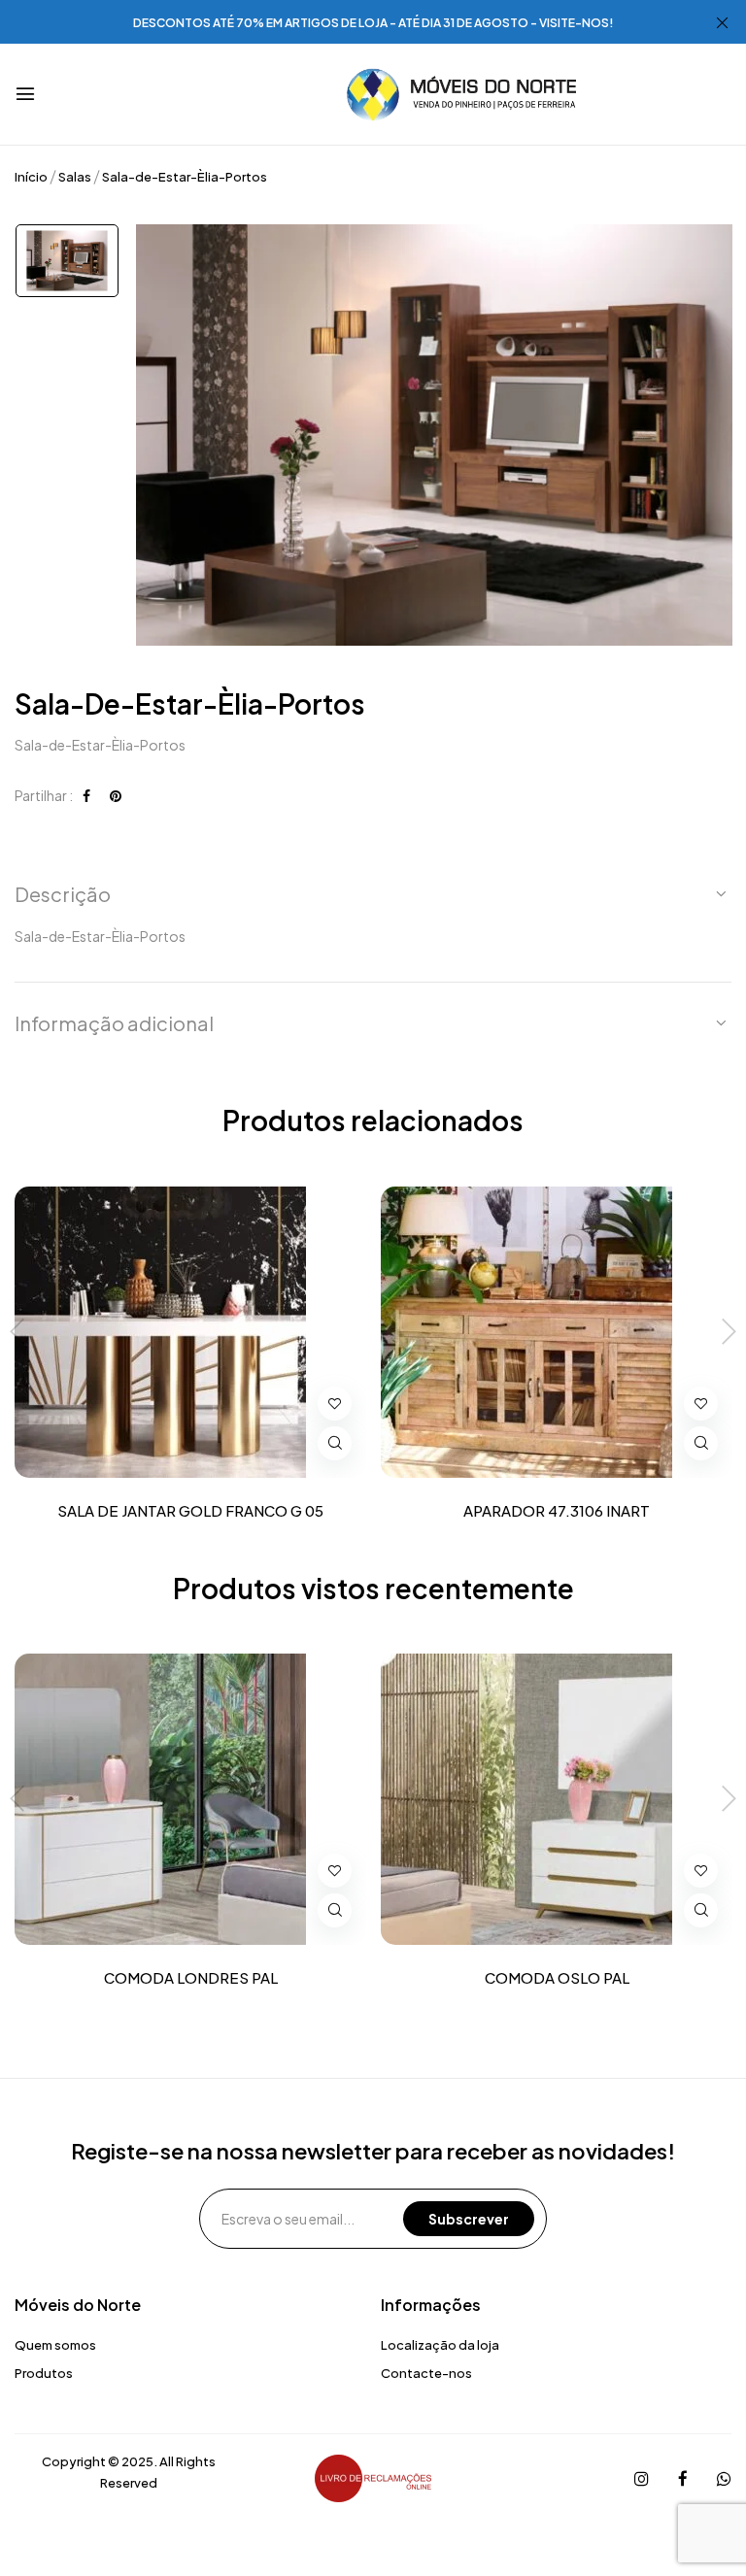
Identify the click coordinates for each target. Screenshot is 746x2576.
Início (31, 177)
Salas (75, 177)
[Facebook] (86, 795)
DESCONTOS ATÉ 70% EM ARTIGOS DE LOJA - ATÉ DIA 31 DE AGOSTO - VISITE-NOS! (373, 23)
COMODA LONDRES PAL (191, 1978)
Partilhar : (44, 795)
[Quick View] (335, 1443)
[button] (373, 894)
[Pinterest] (116, 795)
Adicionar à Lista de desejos (335, 1404)
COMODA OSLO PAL (557, 1978)
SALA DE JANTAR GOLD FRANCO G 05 (190, 1511)
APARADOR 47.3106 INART (557, 1511)
